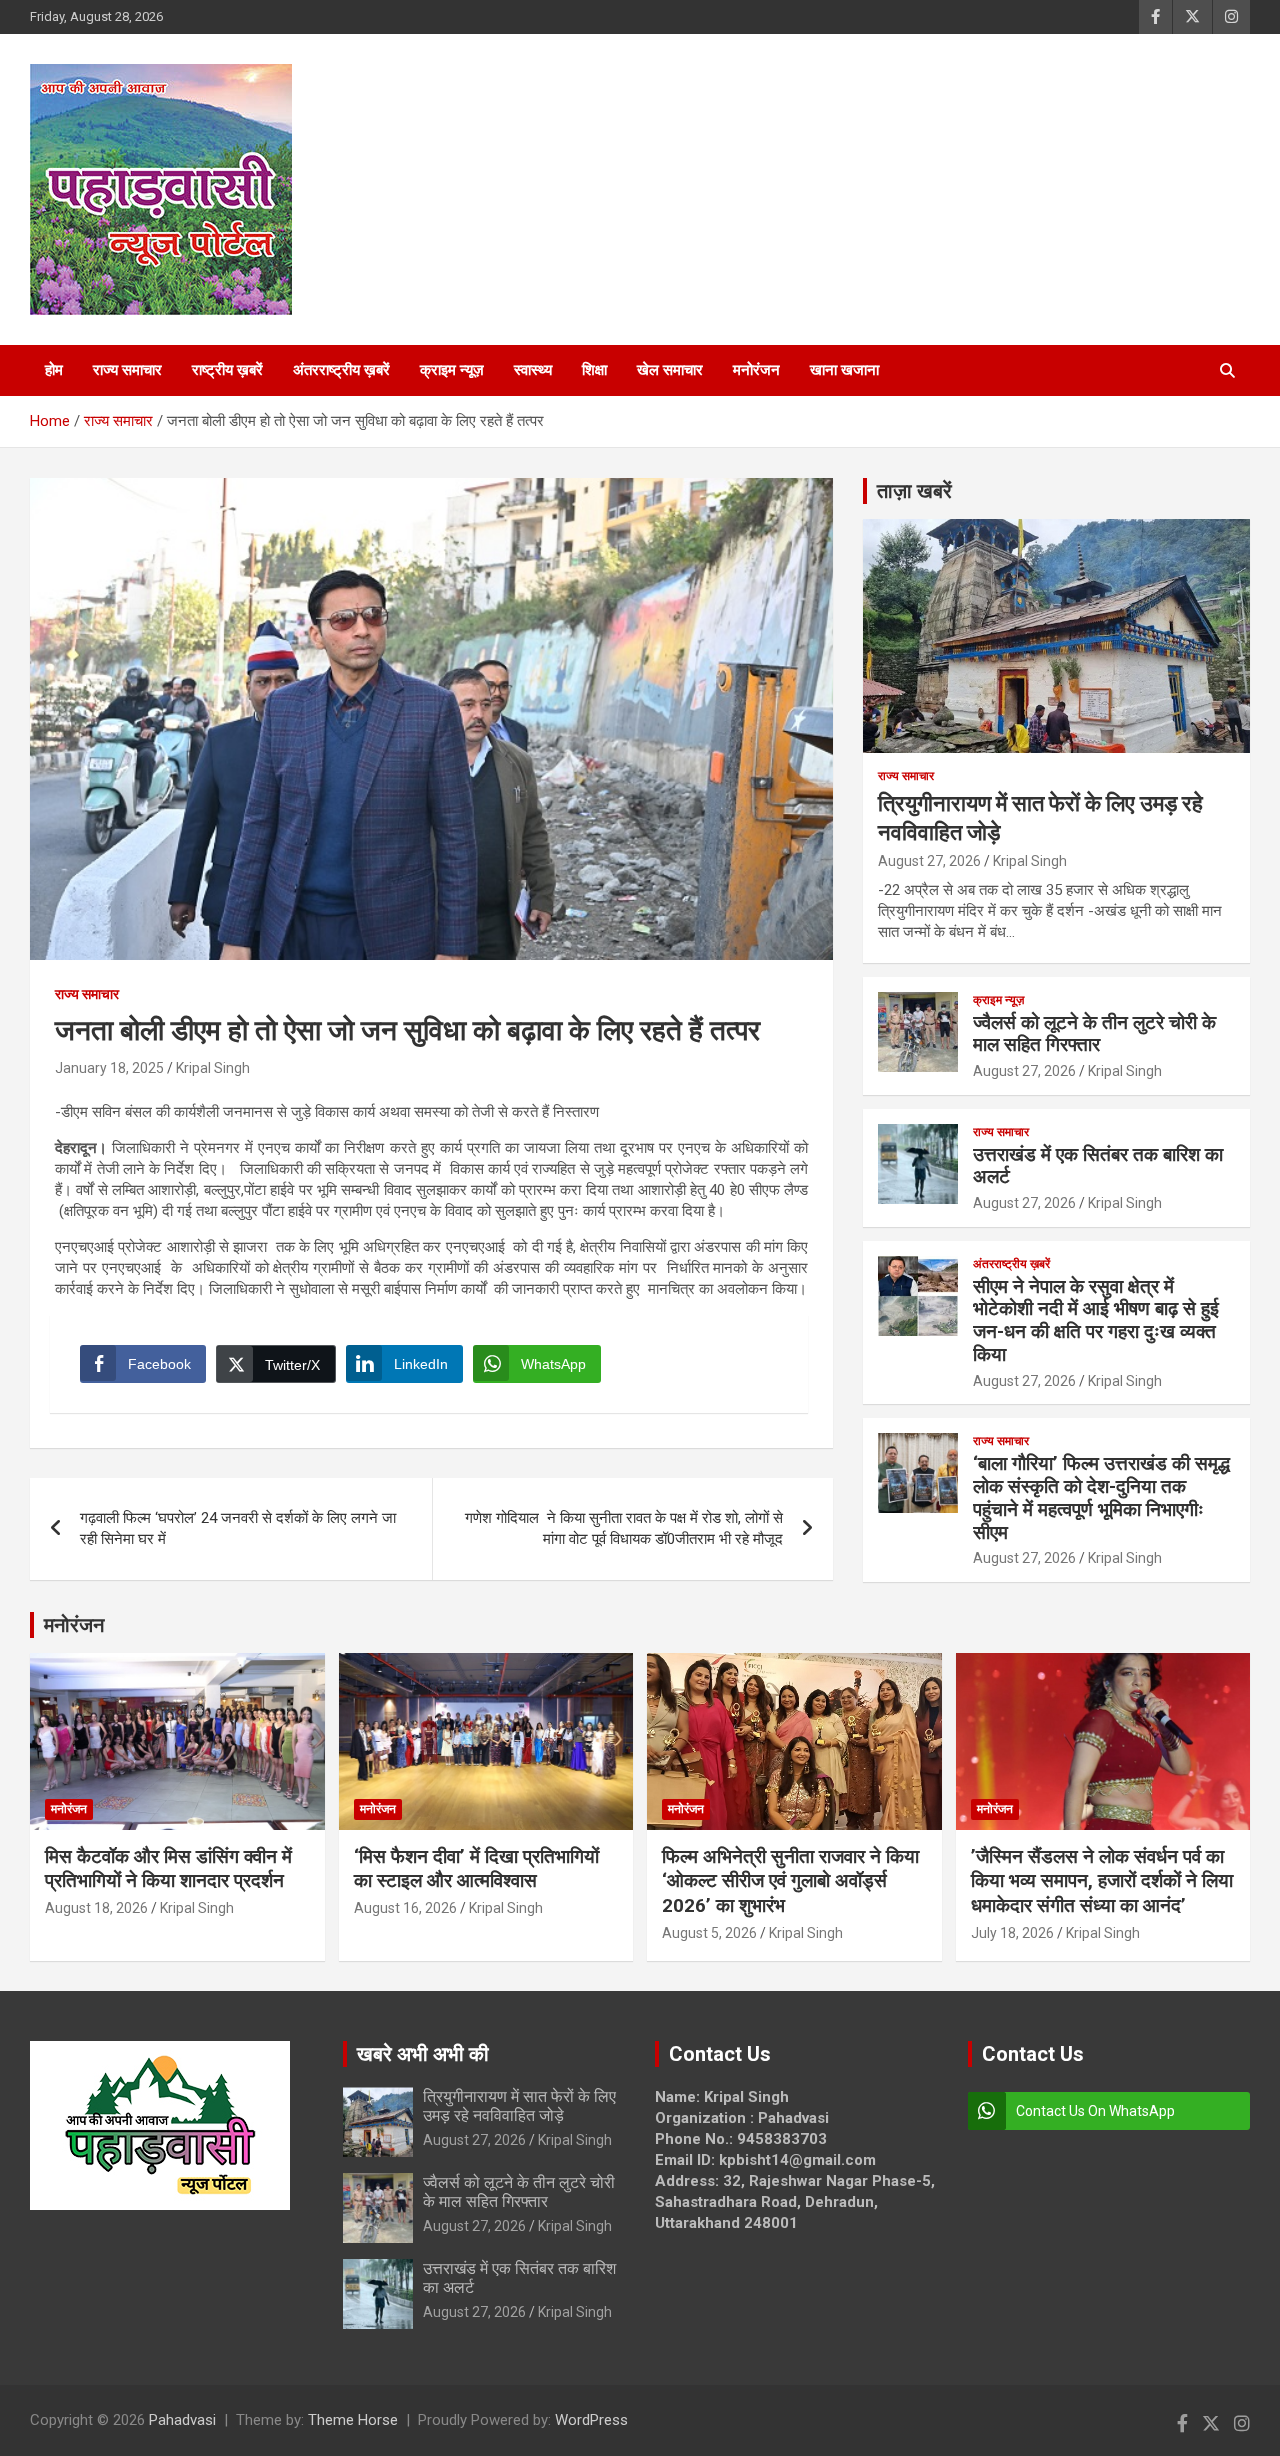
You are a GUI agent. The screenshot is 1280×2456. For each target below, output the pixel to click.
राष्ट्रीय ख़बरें (227, 370)
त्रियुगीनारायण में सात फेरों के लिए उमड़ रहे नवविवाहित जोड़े (519, 2106)
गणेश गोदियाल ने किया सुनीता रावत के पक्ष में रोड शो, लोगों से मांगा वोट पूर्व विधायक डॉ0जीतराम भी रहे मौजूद (624, 1528)
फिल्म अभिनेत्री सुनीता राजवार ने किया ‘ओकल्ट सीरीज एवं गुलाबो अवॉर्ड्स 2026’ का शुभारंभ (790, 1881)
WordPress (591, 2420)
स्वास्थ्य (533, 370)
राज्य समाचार (127, 370)
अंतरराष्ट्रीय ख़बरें (341, 370)
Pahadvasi (182, 2420)
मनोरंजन (756, 370)
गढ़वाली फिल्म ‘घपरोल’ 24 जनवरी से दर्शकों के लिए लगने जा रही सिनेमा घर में (238, 1528)
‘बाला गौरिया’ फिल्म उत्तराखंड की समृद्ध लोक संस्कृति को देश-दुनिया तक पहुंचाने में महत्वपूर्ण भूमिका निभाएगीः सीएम (1101, 1497)
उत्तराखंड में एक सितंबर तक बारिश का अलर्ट (1098, 1166)
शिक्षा (594, 370)
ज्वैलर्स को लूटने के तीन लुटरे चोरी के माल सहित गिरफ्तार (1094, 1034)
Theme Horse (353, 2420)
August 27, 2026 (929, 861)
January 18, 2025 (109, 1068)
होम (54, 370)
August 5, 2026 (709, 1933)
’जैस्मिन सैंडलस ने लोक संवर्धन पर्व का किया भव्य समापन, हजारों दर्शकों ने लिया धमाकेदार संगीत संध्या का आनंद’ (1102, 1881)
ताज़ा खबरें (914, 491)
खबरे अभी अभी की (423, 2054)
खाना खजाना (844, 370)
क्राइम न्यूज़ (452, 370)
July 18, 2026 (1012, 1933)
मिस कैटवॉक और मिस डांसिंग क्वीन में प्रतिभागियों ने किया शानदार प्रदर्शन (168, 1869)
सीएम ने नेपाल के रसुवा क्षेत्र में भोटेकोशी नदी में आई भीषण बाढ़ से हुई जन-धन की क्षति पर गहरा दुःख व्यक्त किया (1096, 1320)
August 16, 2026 (405, 1908)
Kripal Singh (213, 1068)
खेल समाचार (670, 370)
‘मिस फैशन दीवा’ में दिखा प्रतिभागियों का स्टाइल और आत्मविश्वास (476, 1869)
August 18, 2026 (96, 1908)
